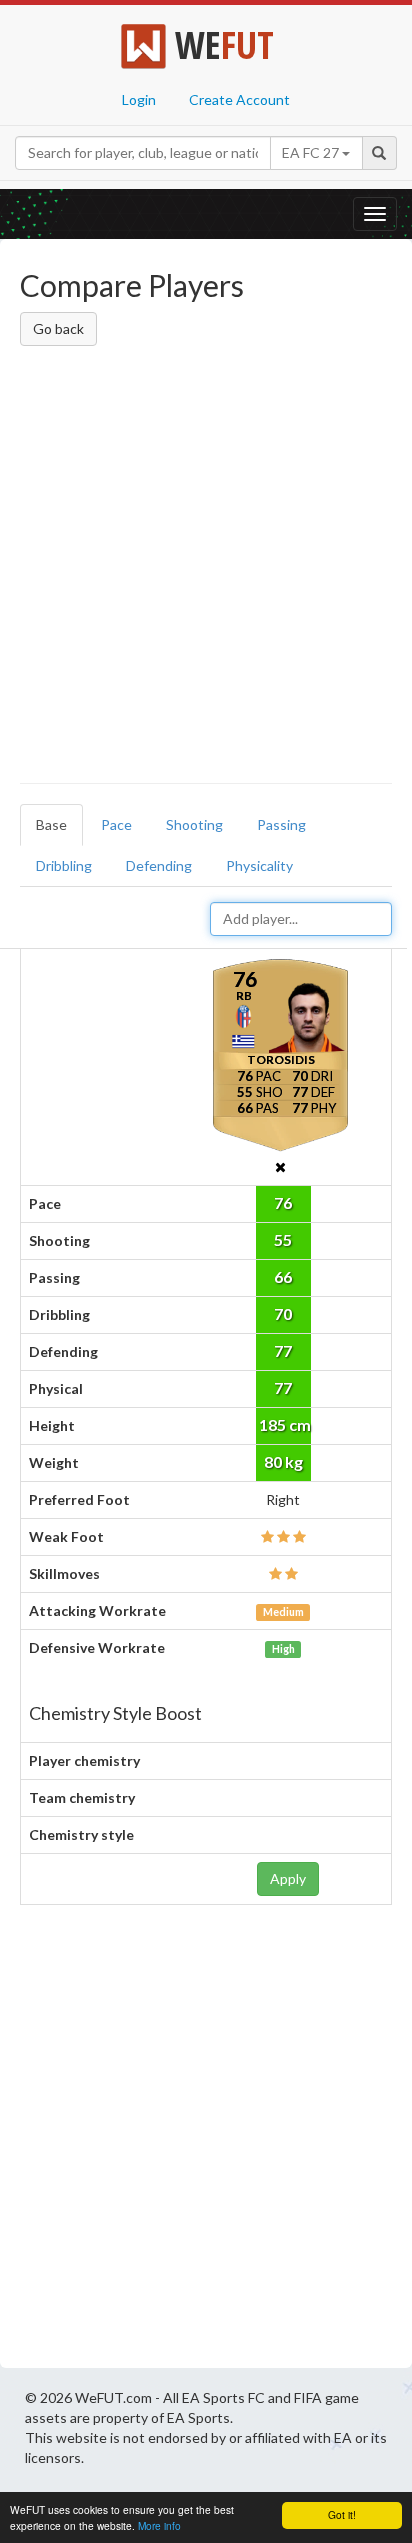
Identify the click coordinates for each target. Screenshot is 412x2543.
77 (283, 1350)
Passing (281, 824)
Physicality (259, 865)
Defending (159, 865)
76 (283, 1202)
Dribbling (64, 865)
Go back (58, 328)
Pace (116, 824)
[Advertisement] (206, 568)
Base (51, 824)
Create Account (239, 99)
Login (139, 99)
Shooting (194, 824)
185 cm (285, 1424)
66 (283, 1276)
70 (283, 1313)
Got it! (342, 2514)
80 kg (283, 1461)
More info (159, 2525)
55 (283, 1239)
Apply (288, 1878)
